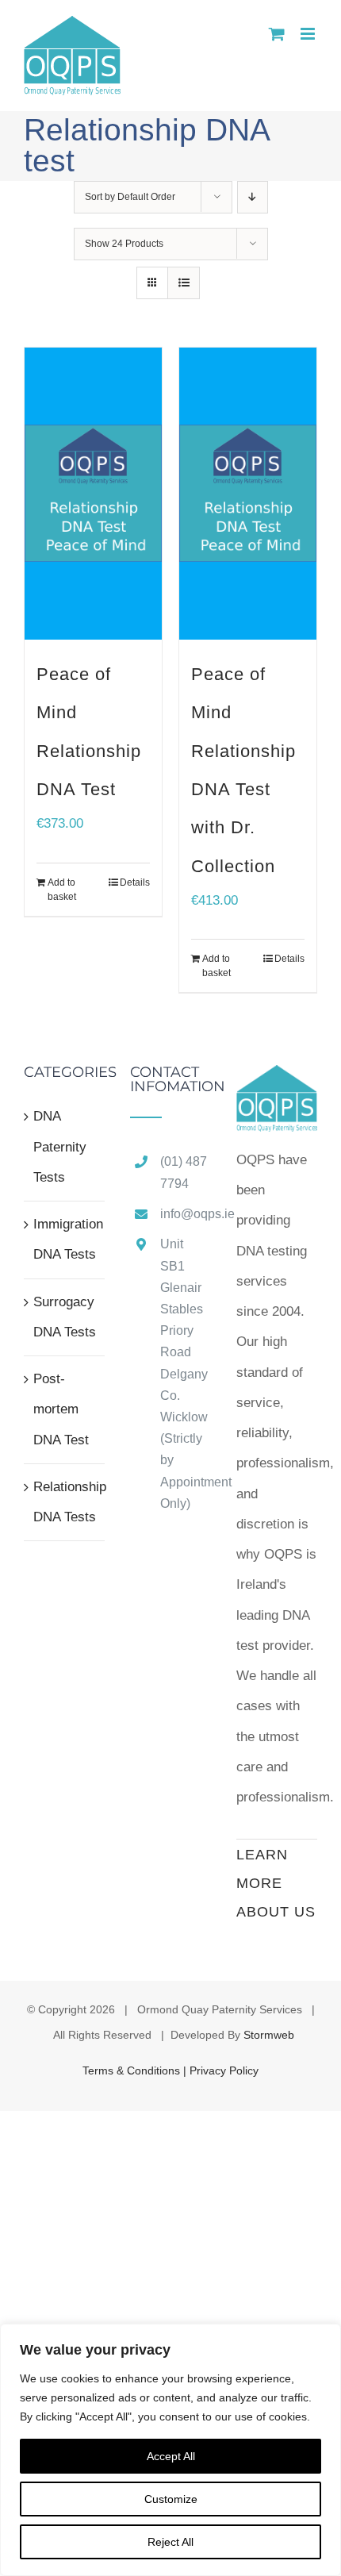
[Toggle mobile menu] (309, 34)
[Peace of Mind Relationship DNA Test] (93, 494)
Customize (171, 2499)
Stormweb (269, 2035)
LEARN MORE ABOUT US (276, 1883)
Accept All (171, 2456)
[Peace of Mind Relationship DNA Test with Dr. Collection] (248, 494)
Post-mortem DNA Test (61, 1409)
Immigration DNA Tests (65, 1239)
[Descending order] (253, 197)
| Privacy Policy (221, 2070)
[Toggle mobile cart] (277, 34)
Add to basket (62, 890)
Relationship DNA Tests (65, 1502)
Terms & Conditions (133, 2070)
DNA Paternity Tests (60, 1147)
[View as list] (184, 283)
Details (135, 882)
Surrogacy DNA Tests (65, 1317)
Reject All (170, 2542)
